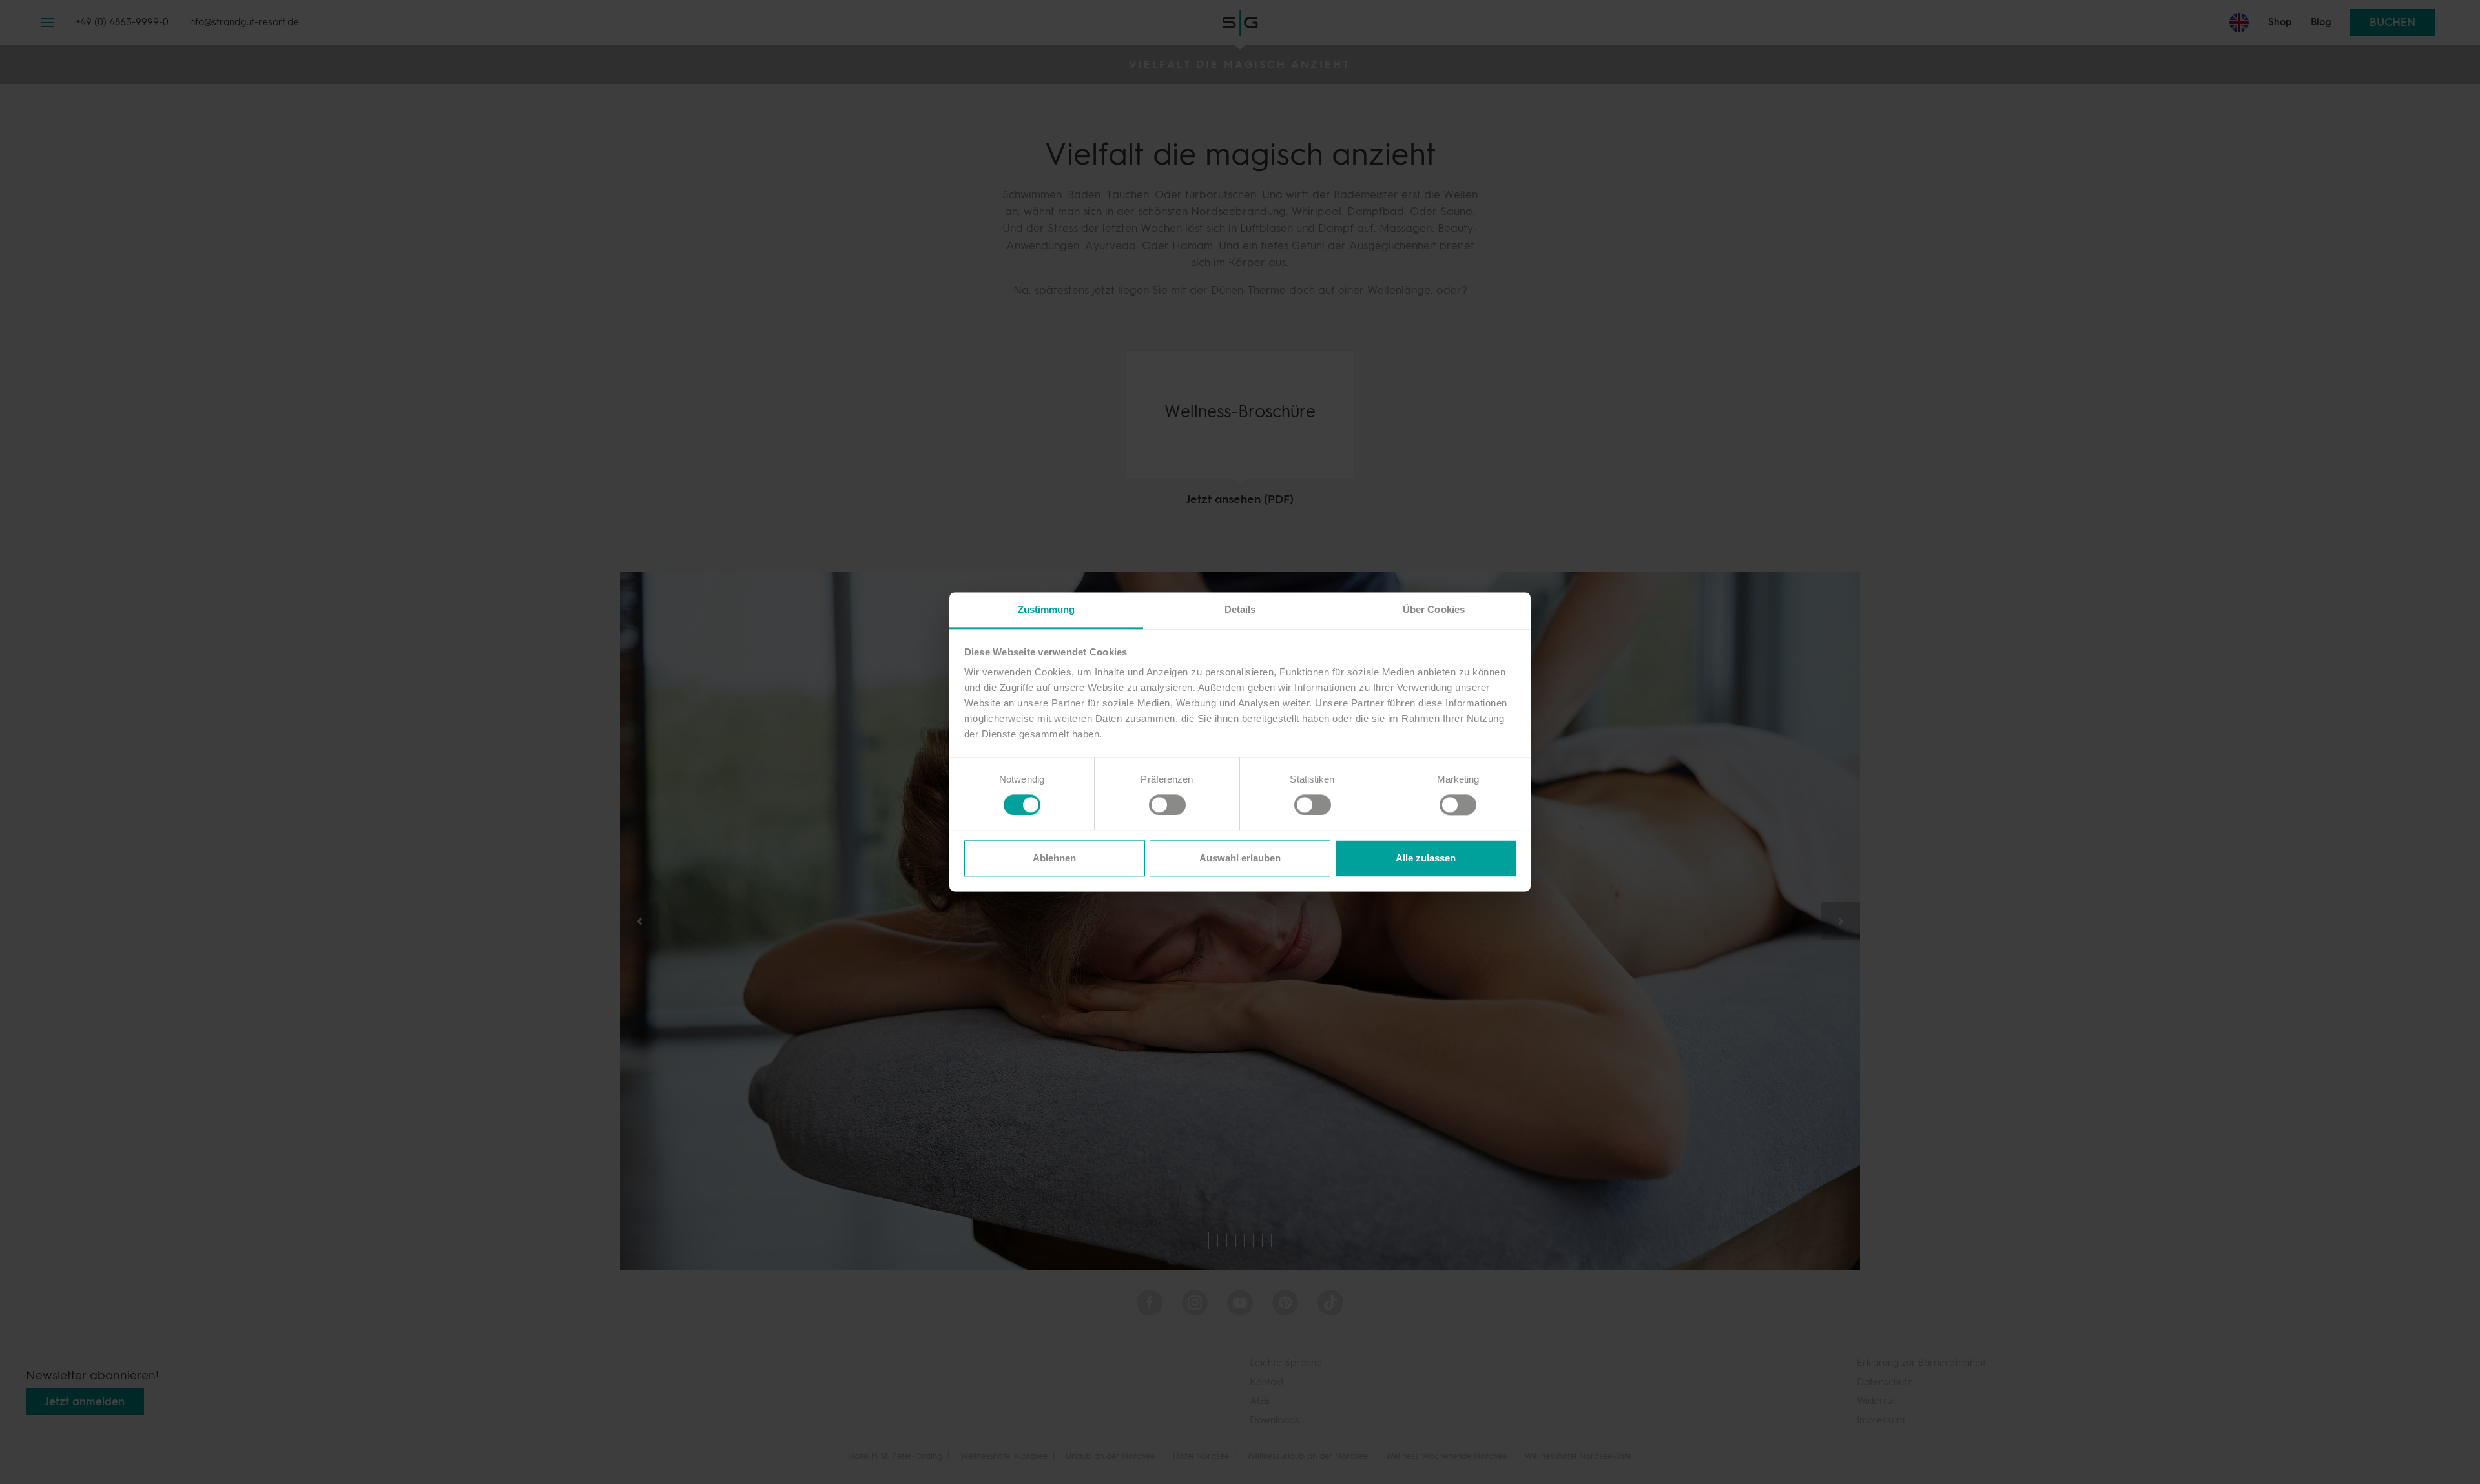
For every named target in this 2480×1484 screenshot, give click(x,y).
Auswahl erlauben (1240, 858)
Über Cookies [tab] (1434, 609)
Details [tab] (1240, 609)
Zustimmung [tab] (1047, 609)
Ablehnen (1054, 858)
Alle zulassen (1426, 858)
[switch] (1161, 805)
